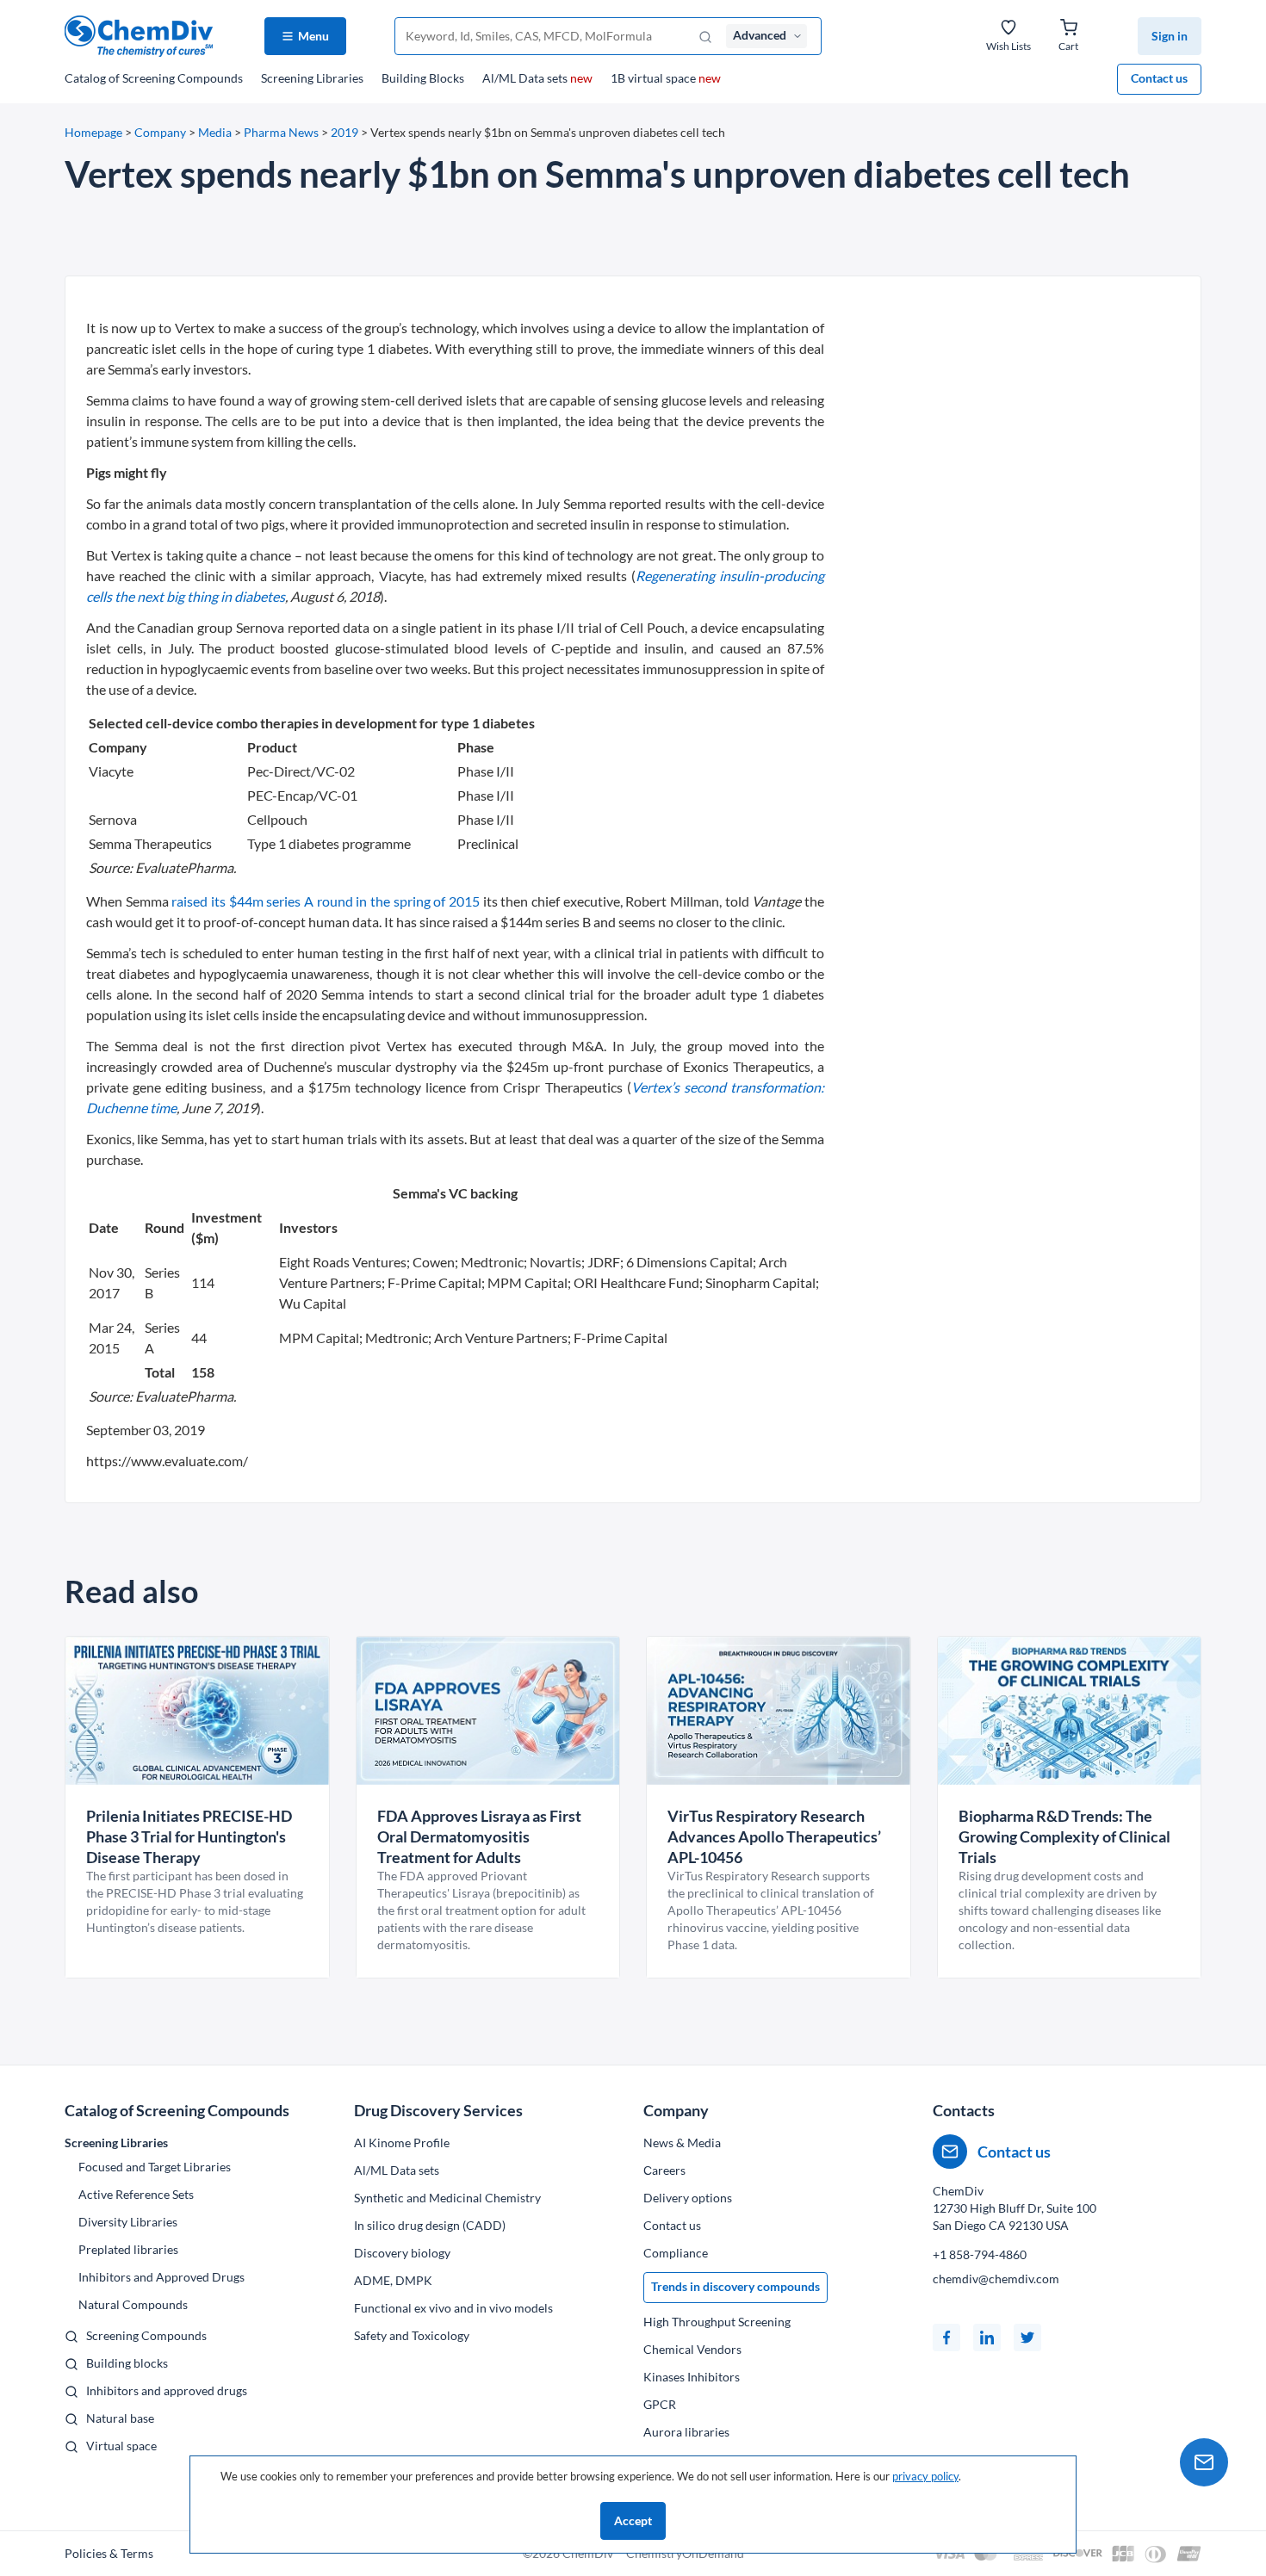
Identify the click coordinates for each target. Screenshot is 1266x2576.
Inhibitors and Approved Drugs (161, 2277)
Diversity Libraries (128, 2222)
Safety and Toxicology (412, 2335)
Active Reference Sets (136, 2194)
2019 (344, 132)
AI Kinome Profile (402, 2143)
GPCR (660, 2404)
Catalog (154, 78)
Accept (633, 2520)
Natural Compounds (133, 2304)
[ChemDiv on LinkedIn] (987, 2338)
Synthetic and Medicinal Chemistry (447, 2198)
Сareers (664, 2170)
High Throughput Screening (717, 2322)
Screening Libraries (312, 78)
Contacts (964, 2110)
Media (215, 132)
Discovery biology (402, 2253)
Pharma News (281, 132)
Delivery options (688, 2198)
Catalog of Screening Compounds (177, 2110)
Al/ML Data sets (537, 78)
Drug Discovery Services (438, 2110)
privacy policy (925, 2476)
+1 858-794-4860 (980, 2254)
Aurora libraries (686, 2432)
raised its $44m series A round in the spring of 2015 (326, 901)
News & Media (682, 2143)
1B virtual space (666, 78)
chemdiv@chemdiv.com (996, 2279)
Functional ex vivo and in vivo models (453, 2308)
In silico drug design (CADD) (430, 2225)
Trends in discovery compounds (735, 2286)
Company (160, 132)
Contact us (1159, 78)
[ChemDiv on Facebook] (946, 2338)
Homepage (93, 132)
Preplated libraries (128, 2249)
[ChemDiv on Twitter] (1027, 2338)
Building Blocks (423, 78)
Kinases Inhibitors (692, 2377)
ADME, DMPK (393, 2280)
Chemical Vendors (692, 2349)
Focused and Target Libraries (155, 2167)
